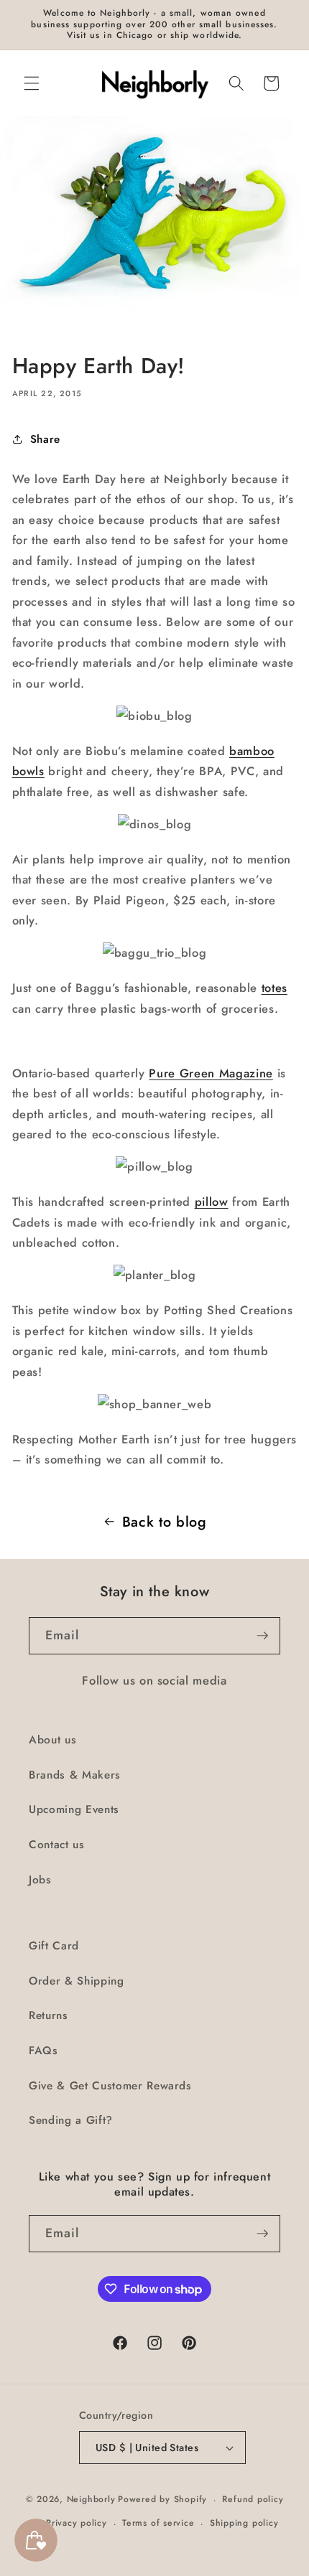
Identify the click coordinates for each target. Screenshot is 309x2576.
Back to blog (165, 1522)
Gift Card (54, 1946)
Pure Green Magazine (211, 1073)
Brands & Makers (75, 1775)
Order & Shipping (77, 1981)
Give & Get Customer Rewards (110, 2086)
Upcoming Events (74, 1809)
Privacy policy (77, 2523)
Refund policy (253, 2499)
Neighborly (91, 2500)
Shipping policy (244, 2523)
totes (275, 988)
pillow (212, 1202)
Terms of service (158, 2523)
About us (52, 1740)
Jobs (40, 1880)
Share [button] (45, 439)
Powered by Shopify (162, 2500)
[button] (32, 83)
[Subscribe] (262, 1636)
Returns (49, 2015)
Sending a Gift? (71, 2120)
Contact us (57, 1845)
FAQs (43, 2051)
